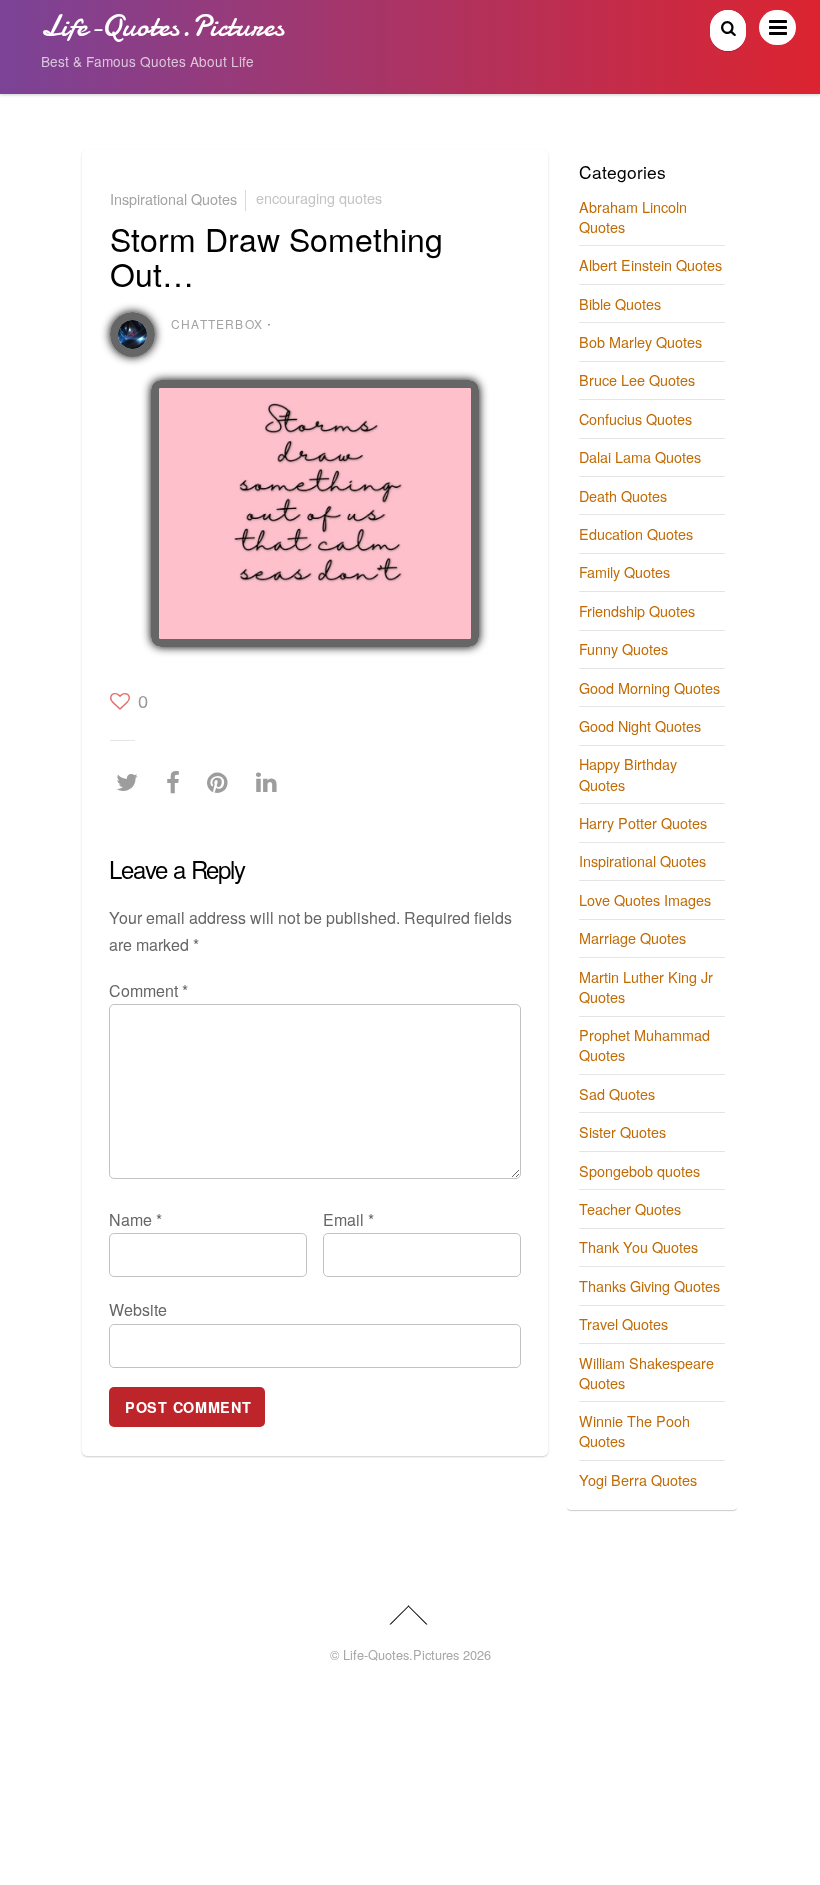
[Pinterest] (222, 781)
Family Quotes (624, 571)
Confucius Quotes (635, 418)
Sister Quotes (622, 1131)
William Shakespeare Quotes (646, 1372)
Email (348, 1219)
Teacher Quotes (630, 1208)
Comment (148, 990)
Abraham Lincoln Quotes (633, 216)
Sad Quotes (617, 1093)
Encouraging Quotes (319, 197)
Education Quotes (636, 533)
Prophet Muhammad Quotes (644, 1044)
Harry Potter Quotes (643, 822)
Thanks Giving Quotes (649, 1285)
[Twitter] (132, 781)
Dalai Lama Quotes (640, 456)
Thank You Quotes (638, 1246)
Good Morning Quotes (649, 687)
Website (138, 1309)
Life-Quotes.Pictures (401, 1654)
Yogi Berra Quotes (638, 1479)
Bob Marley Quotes (640, 341)
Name (135, 1219)
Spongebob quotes (639, 1170)
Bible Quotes (620, 303)
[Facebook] (178, 781)
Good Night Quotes (640, 725)
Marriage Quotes (632, 937)
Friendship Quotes (637, 610)
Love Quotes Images (645, 899)
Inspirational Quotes (173, 197)
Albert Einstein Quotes (650, 264)
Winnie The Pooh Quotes (634, 1430)
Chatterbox (217, 323)
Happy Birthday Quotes (628, 773)
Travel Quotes (623, 1323)
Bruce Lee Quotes (637, 379)
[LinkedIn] (271, 781)
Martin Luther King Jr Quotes (646, 986)
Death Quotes (623, 495)
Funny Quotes (623, 648)
